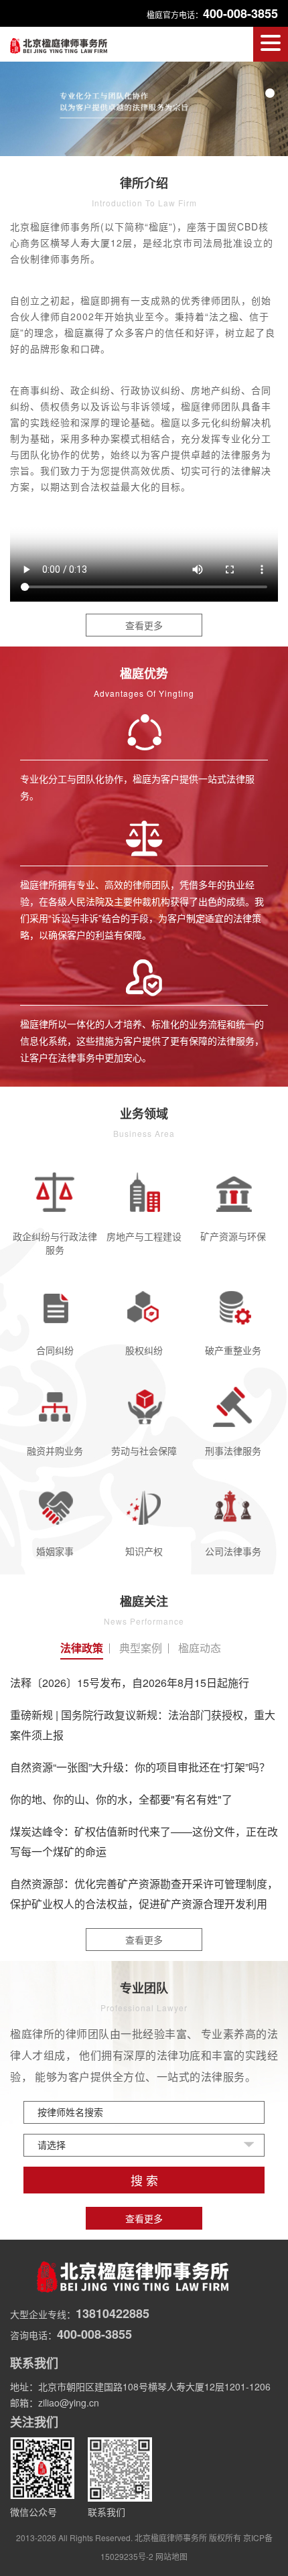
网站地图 (171, 2556)
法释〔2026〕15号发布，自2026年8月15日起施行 (130, 1683)
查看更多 (144, 625)
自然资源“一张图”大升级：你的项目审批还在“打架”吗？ (140, 1767)
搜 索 (144, 2181)
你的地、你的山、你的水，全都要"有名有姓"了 (121, 1799)
